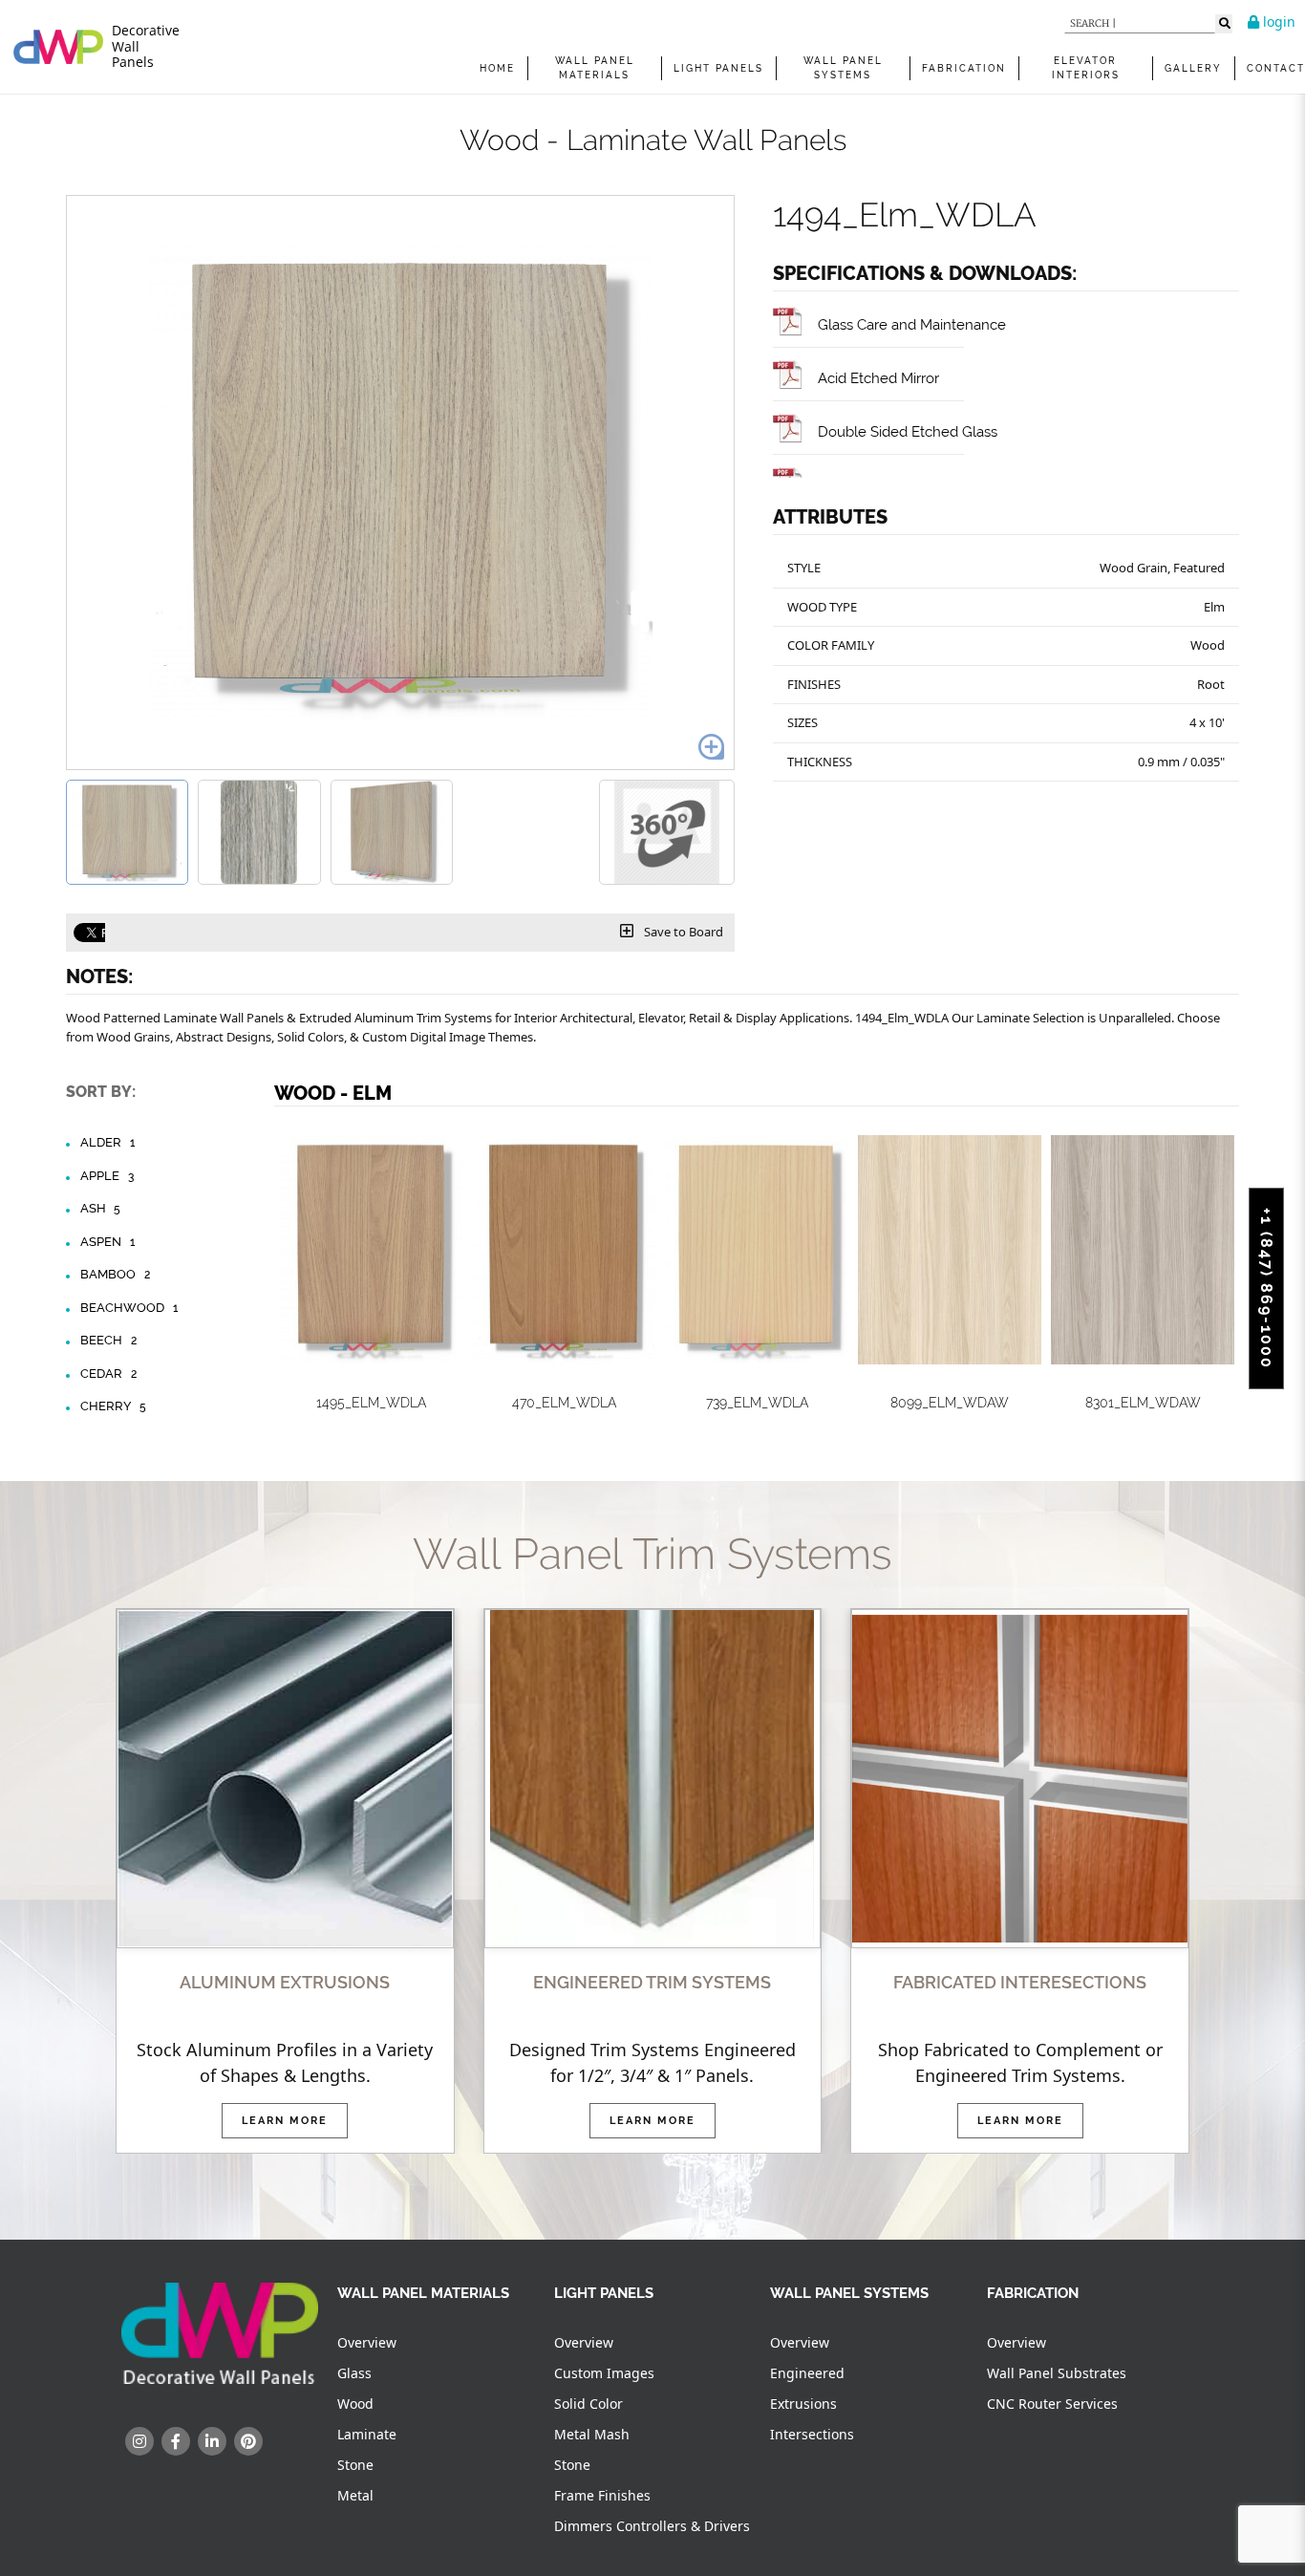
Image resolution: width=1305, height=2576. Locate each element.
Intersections (812, 2434)
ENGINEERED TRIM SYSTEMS (652, 1982)
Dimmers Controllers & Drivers (652, 2526)
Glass (354, 2373)
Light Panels (718, 68)
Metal (355, 2495)
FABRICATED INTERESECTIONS (1020, 1982)
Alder (107, 1142)
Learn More (285, 2121)
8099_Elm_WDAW (950, 1403)
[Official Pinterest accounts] (248, 2441)
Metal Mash (592, 2434)
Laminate (367, 2434)
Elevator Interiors (1086, 68)
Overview (367, 2342)
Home (497, 68)
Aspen (107, 1242)
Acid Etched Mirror (878, 378)
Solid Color (588, 2404)
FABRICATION (964, 68)
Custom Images (604, 2373)
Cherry (113, 1406)
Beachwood (129, 1308)
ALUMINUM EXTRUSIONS (285, 1982)
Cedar (108, 1374)
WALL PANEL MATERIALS (595, 68)
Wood (355, 2404)
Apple (107, 1176)
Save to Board (682, 932)
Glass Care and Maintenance (912, 324)
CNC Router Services (1052, 2404)
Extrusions (803, 2404)
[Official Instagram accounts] (139, 2441)
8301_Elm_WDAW (1143, 1403)
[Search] (1224, 24)
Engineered (807, 2373)
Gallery (1193, 68)
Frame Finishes (602, 2495)
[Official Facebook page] (176, 2441)
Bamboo (115, 1274)
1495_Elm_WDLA (371, 1403)
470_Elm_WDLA (564, 1403)
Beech (108, 1340)
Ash (100, 1208)
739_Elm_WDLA (757, 1403)
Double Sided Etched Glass (908, 431)
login (1277, 21)
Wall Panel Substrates (1057, 2373)
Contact (1276, 68)
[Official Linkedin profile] (212, 2441)
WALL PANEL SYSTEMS (843, 68)
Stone (355, 2465)
